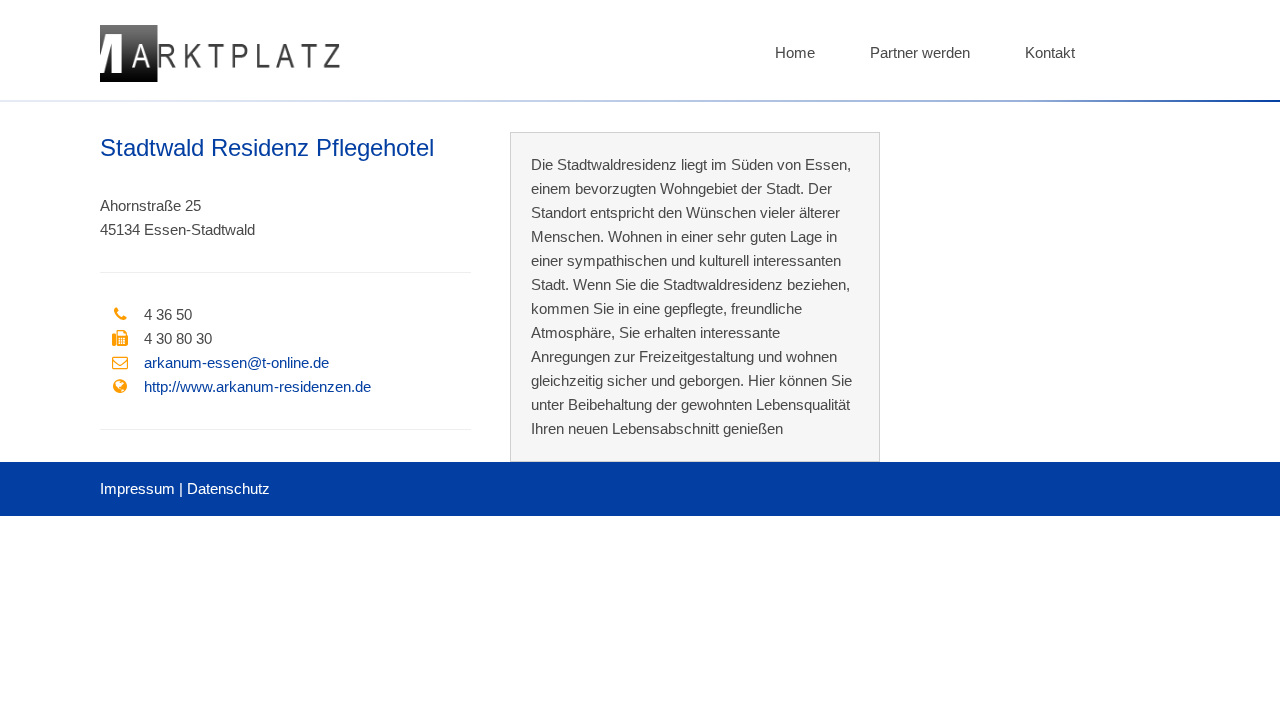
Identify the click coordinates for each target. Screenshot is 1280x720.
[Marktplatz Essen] (220, 76)
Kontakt (1050, 52)
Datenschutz (228, 488)
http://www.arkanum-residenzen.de (257, 386)
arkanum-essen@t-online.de (236, 362)
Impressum (137, 488)
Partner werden (920, 52)
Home (795, 52)
